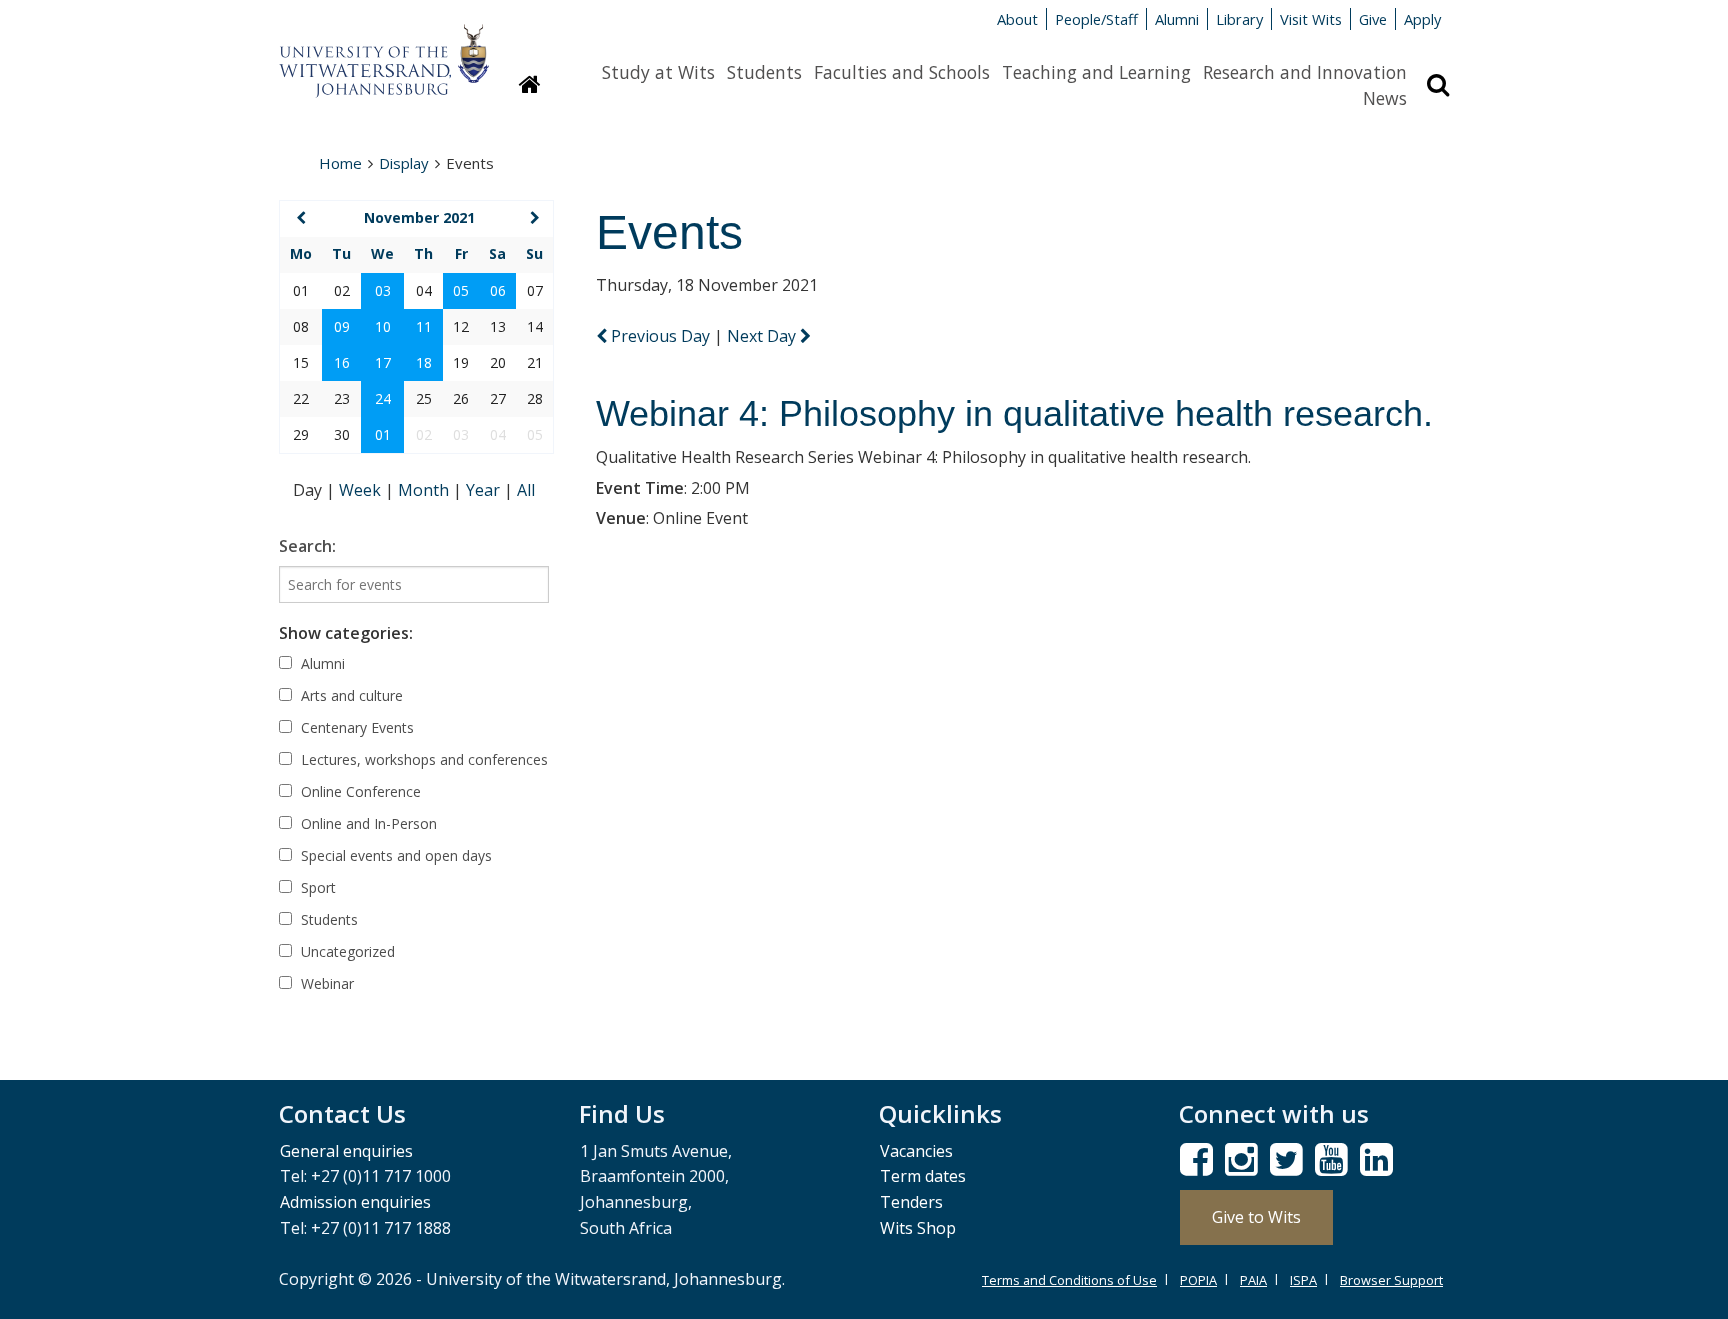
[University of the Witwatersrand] (384, 51)
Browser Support (1391, 1280)
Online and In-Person (367, 823)
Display (404, 163)
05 (461, 290)
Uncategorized (346, 951)
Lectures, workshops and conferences (422, 759)
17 (383, 362)
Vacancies (916, 1151)
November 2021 (419, 217)
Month (425, 490)
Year (485, 490)
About (1017, 19)
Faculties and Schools (902, 72)
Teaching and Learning (1096, 72)
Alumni (1177, 19)
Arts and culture (350, 695)
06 (498, 290)
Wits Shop (918, 1228)
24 (383, 398)
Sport (316, 887)
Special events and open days (394, 855)
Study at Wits (658, 72)
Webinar (325, 983)
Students (764, 72)
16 (342, 362)
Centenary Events (355, 727)
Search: (307, 546)
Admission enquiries (355, 1202)
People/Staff (1096, 19)
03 (383, 290)
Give (1373, 19)
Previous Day (660, 336)
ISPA (1303, 1280)
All (526, 490)
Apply (1422, 19)
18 (424, 362)
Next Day (763, 336)
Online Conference (359, 791)
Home (340, 163)
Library (1239, 19)
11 (424, 326)
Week (362, 490)
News (1385, 98)
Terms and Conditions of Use (1069, 1280)
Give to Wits (1256, 1217)
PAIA (1253, 1280)
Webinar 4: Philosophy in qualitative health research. (1014, 413)
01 (383, 434)
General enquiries (346, 1151)
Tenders (911, 1202)
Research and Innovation (1305, 72)
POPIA (1198, 1280)
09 (342, 326)
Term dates (923, 1176)
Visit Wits (1311, 19)
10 (383, 326)
